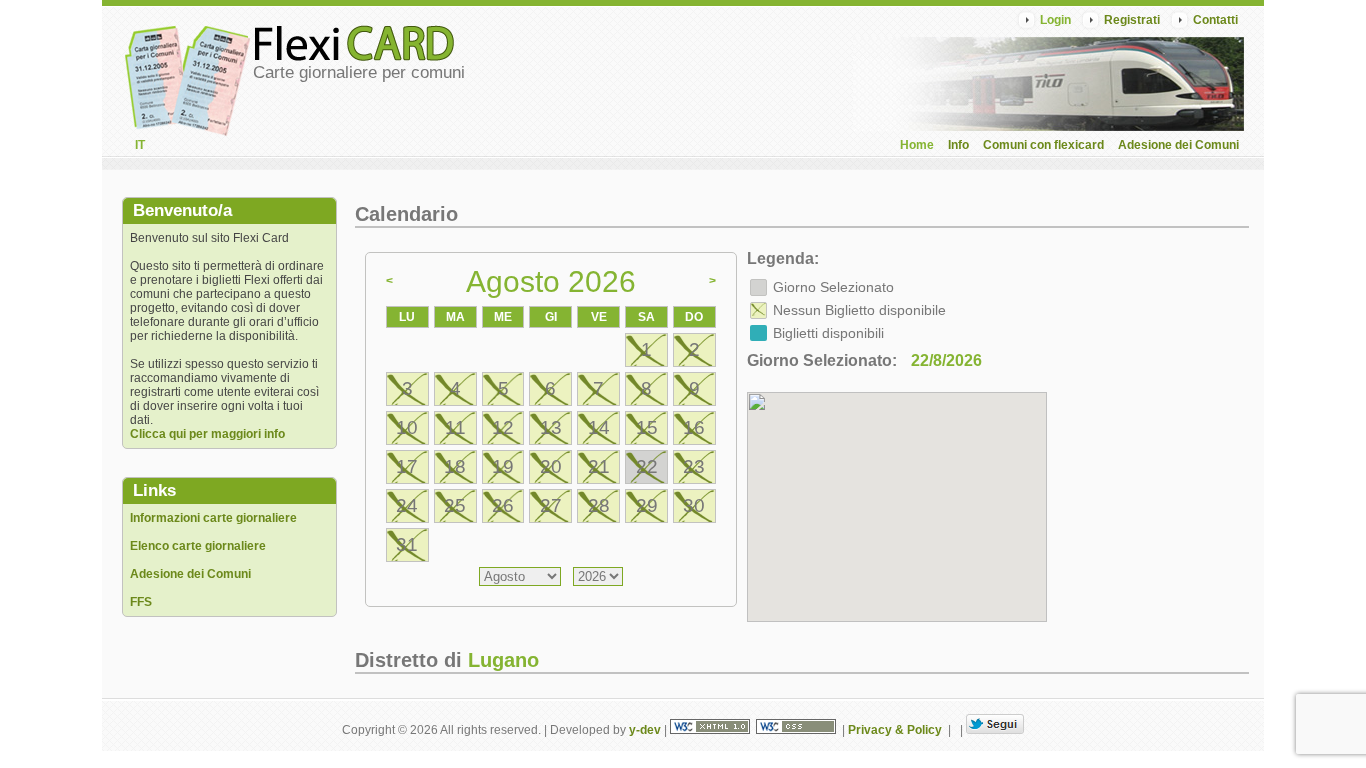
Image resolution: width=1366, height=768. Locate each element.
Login (1055, 20)
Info (958, 145)
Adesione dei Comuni (1178, 145)
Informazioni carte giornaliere (213, 518)
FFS (141, 602)
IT (140, 145)
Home (917, 145)
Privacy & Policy (895, 730)
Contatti (1215, 20)
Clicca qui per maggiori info (207, 434)
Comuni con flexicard (1043, 145)
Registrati (1132, 20)
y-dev (645, 730)
